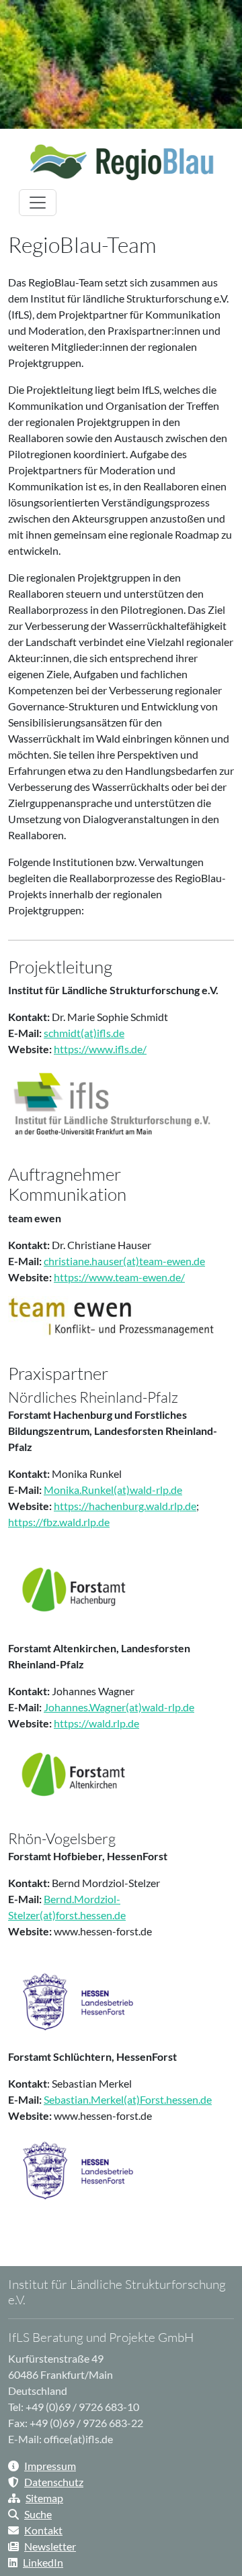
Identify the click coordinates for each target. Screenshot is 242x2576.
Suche (38, 2514)
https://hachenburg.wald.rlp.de (125, 1506)
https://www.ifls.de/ (100, 1049)
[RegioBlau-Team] (121, 162)
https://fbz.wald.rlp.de (59, 1522)
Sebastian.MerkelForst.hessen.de (128, 2099)
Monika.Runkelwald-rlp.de (113, 1490)
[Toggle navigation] (38, 203)
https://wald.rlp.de (96, 1723)
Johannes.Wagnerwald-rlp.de (119, 1707)
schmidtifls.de (84, 1033)
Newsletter (50, 2546)
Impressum (50, 2466)
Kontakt (43, 2530)
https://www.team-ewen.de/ (119, 1277)
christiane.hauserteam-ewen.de (124, 1261)
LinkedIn (43, 2562)
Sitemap (44, 2498)
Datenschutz (54, 2482)
